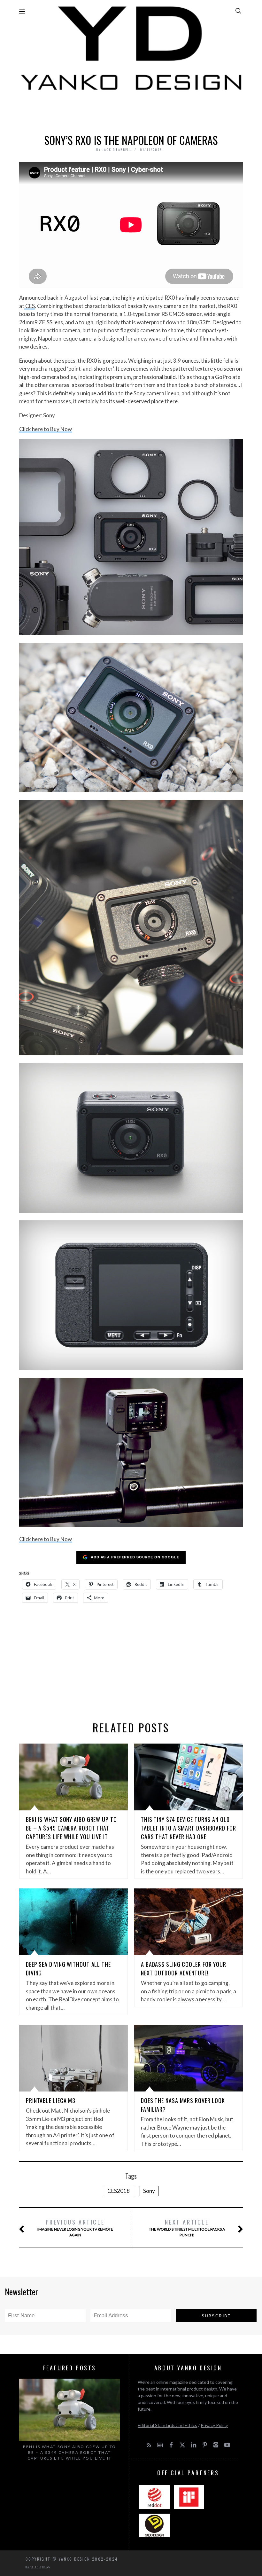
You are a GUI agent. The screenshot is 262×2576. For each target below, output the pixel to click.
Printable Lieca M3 (51, 2100)
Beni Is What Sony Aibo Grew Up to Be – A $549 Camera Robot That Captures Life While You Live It (71, 1828)
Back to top (36, 2567)
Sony (149, 2191)
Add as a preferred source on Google (135, 1557)
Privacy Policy (214, 2425)
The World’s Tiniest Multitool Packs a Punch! (187, 2228)
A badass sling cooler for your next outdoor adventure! (184, 1969)
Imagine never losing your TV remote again (75, 2228)
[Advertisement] (131, 111)
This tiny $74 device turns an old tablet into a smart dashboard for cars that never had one (189, 1828)
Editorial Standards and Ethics (167, 2425)
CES (30, 306)
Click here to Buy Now (46, 429)
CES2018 (119, 2191)
